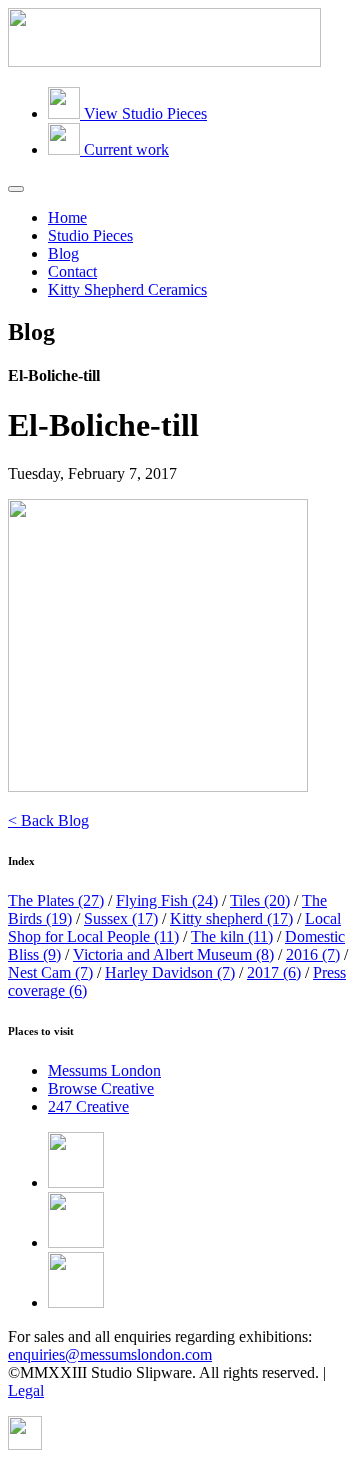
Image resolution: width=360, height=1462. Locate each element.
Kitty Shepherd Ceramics (127, 289)
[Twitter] (76, 1242)
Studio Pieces (90, 235)
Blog (63, 253)
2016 (313, 954)
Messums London (104, 1070)
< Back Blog (48, 820)
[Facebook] (76, 1182)
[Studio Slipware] (164, 61)
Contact (72, 271)
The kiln (232, 936)
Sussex (121, 918)
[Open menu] (16, 189)
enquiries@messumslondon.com (110, 1354)
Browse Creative (101, 1088)
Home (67, 217)
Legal (26, 1390)
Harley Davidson (170, 972)
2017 (274, 972)
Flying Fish (167, 900)
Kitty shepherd (231, 918)
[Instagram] (76, 1302)
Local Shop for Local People (174, 927)
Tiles (260, 900)
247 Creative (88, 1106)
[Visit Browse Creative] (25, 1444)
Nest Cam (50, 972)
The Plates (56, 900)
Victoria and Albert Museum (173, 954)
